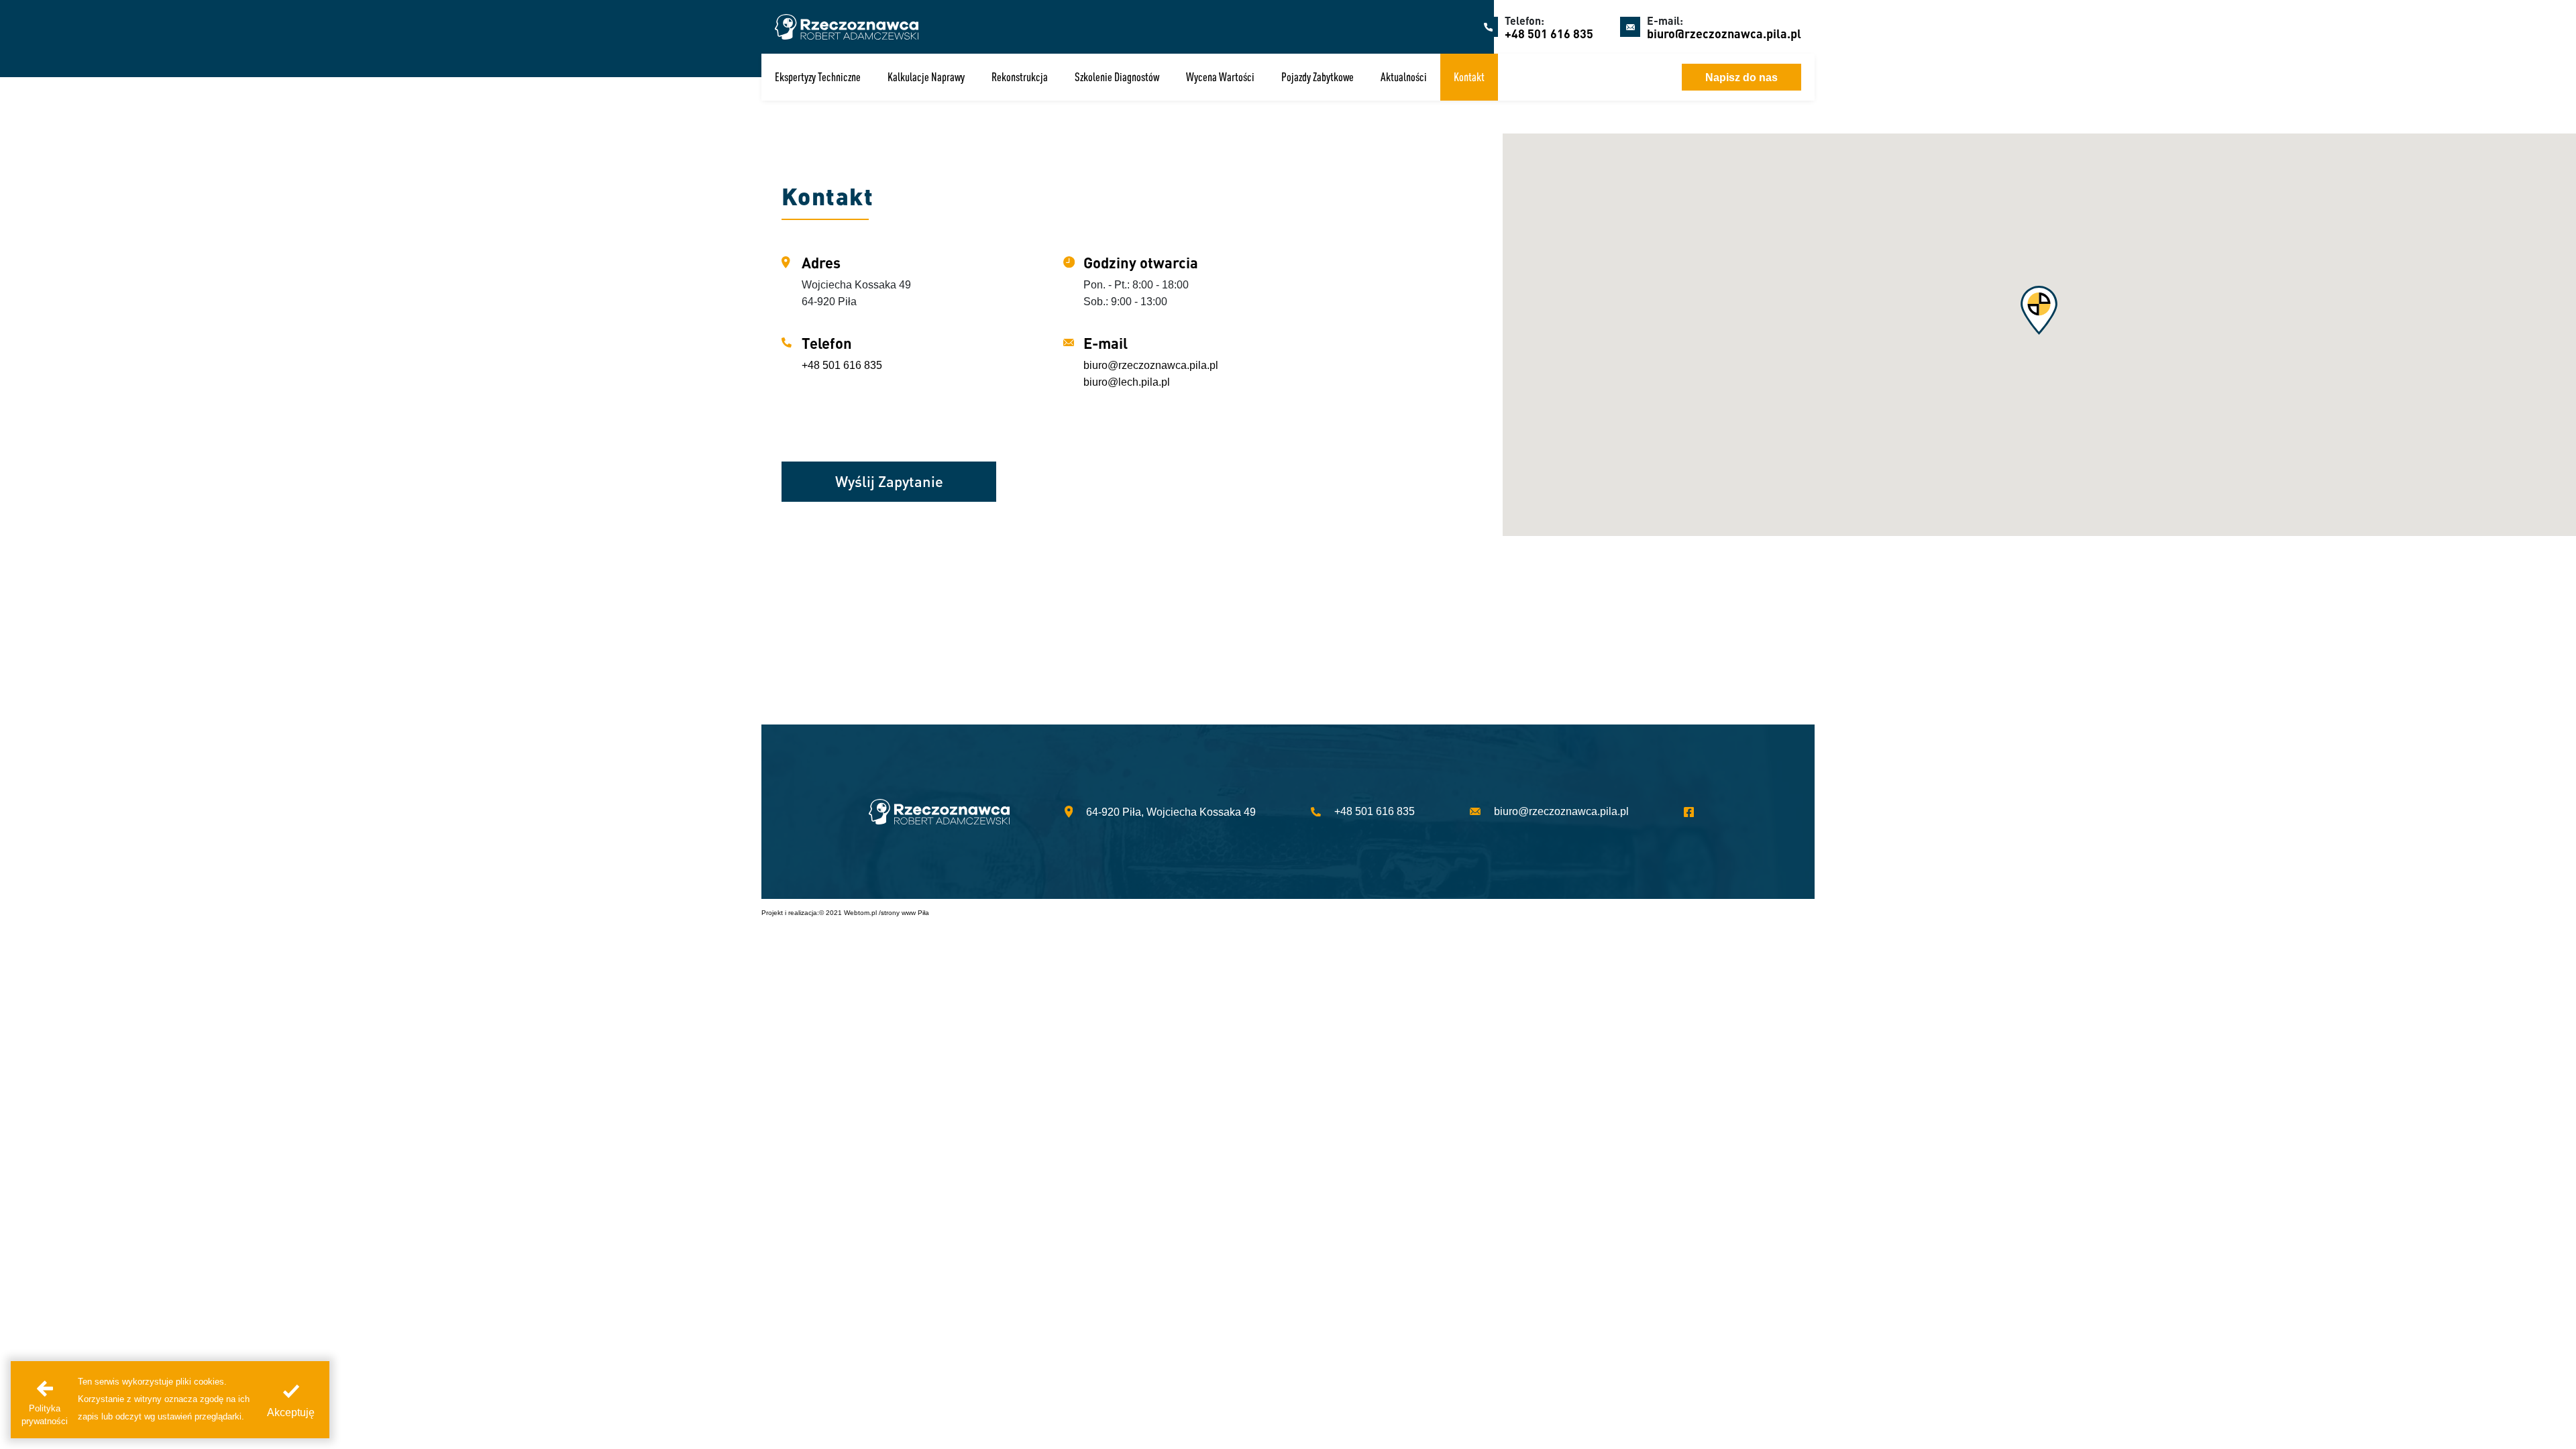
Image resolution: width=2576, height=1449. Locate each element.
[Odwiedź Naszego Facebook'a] (1696, 812)
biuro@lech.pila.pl (1127, 382)
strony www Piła (905, 913)
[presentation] (291, 1400)
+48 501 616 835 (1549, 33)
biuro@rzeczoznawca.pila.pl (1724, 33)
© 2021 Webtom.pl (848, 913)
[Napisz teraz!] (1590, 77)
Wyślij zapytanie (889, 481)
